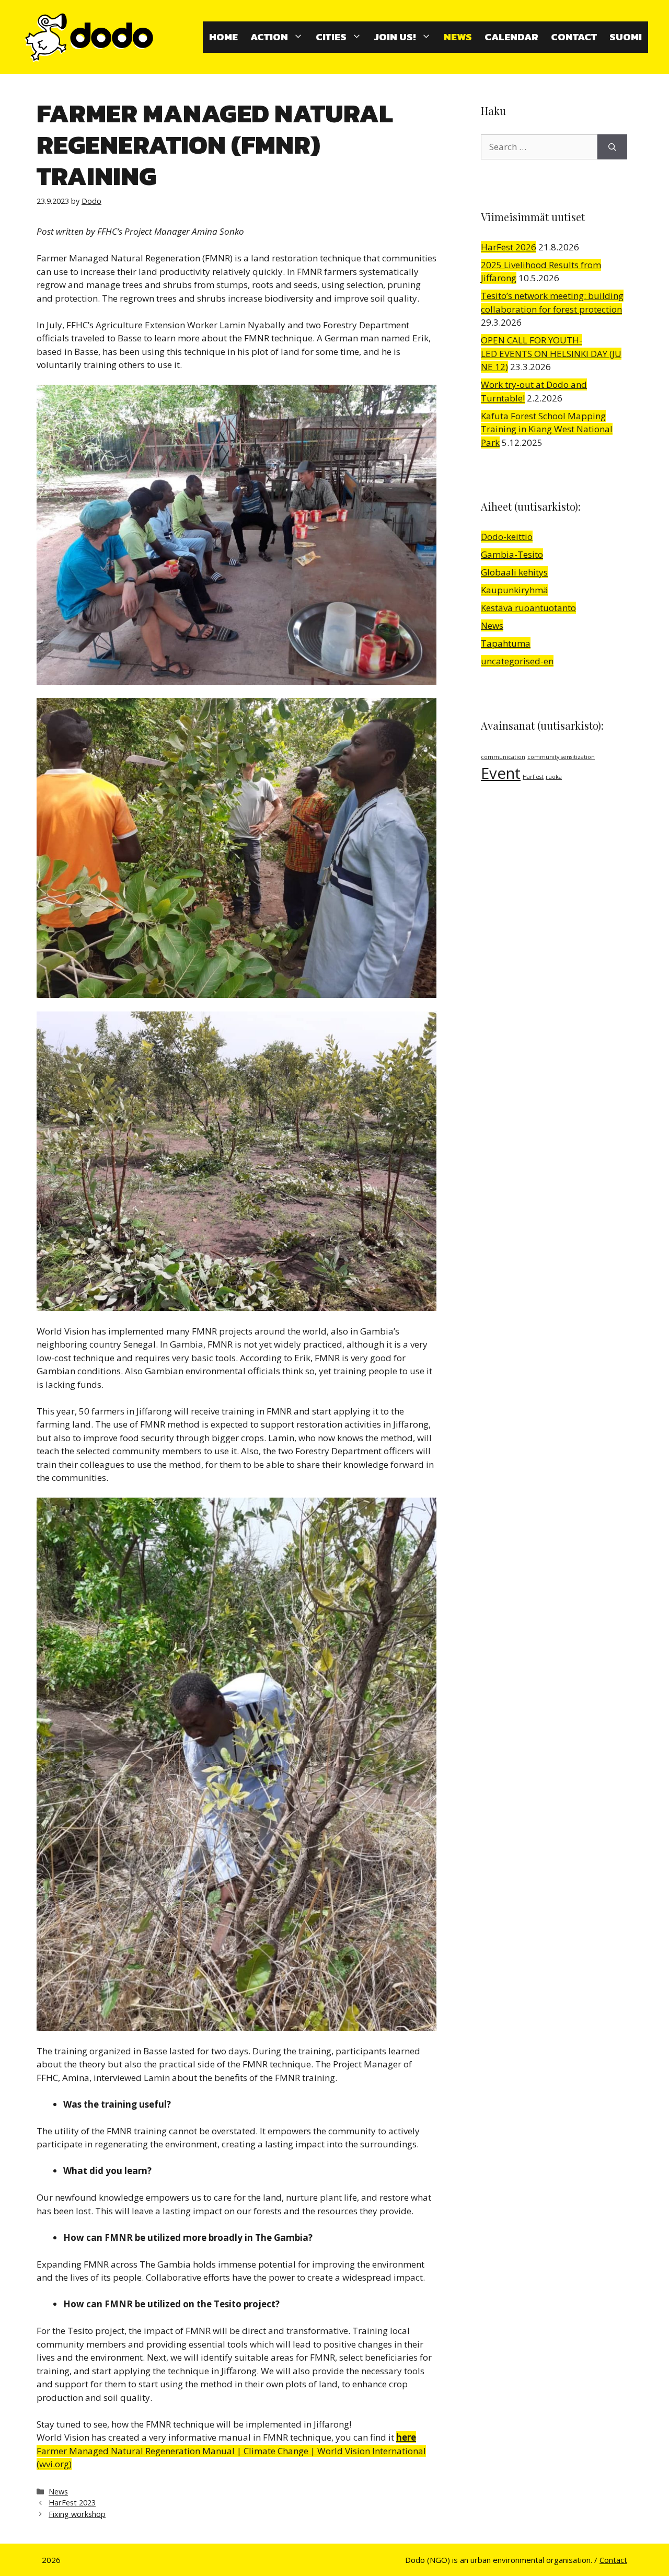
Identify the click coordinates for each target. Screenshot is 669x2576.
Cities (331, 37)
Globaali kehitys (514, 572)
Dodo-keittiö (507, 537)
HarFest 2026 (509, 247)
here (406, 2437)
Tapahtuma (506, 643)
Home (223, 37)
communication (503, 757)
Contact (574, 37)
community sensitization (561, 757)
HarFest (533, 777)
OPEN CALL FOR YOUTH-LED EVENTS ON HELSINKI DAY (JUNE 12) (551, 353)
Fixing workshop (77, 2514)
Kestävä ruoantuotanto (528, 608)
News (458, 37)
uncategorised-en (517, 661)
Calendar (511, 37)
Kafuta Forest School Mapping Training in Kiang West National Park (547, 429)
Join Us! (395, 37)
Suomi (626, 37)
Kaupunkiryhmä (515, 590)
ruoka (554, 777)
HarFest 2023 (72, 2503)
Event (501, 773)
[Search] (612, 147)
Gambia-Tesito (512, 554)
